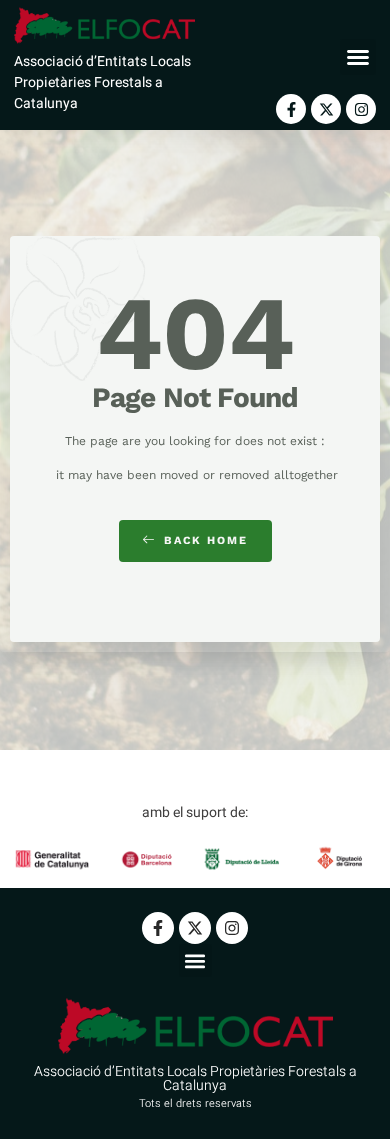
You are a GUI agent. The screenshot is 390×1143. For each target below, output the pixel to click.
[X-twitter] (326, 109)
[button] (358, 57)
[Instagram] (361, 109)
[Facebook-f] (291, 109)
